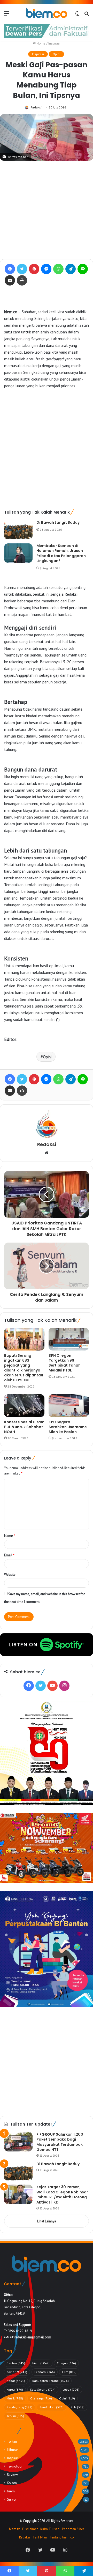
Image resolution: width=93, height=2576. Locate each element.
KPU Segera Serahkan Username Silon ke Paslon (68, 1427)
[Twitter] (22, 269)
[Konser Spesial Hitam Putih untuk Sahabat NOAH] (24, 1406)
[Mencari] (87, 15)
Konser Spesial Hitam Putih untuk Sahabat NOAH (24, 1427)
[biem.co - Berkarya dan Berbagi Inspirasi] (47, 13)
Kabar (16, 2381)
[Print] (22, 280)
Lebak (71, 2389)
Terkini (15, 2416)
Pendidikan (52, 2407)
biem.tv (14, 2529)
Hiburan (13, 2450)
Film (69, 2372)
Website (10, 1575)
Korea (15, 2389)
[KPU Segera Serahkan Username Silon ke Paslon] (69, 1406)
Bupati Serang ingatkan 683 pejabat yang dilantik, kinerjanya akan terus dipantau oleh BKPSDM (24, 1368)
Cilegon (66, 2363)
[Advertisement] (47, 210)
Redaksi (36, 107)
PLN (78, 2407)
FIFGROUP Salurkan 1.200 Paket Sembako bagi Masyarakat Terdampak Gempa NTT (60, 2142)
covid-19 (17, 2372)
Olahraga (41, 2398)
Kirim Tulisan (50, 2529)
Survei (12, 2499)
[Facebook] (10, 269)
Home (41, 43)
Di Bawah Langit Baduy (58, 522)
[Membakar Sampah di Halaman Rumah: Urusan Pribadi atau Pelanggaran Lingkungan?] (18, 553)
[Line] (83, 269)
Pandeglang (20, 2407)
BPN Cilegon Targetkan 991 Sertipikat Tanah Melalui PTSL (65, 1363)
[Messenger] (46, 269)
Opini (56, 54)
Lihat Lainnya (47, 2221)
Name (10, 1536)
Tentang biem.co (62, 2537)
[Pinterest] (34, 269)
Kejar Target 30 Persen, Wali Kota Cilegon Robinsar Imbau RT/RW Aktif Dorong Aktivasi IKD (62, 2195)
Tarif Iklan (40, 2537)
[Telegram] (71, 269)
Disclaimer (30, 2529)
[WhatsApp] (58, 269)
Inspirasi (54, 43)
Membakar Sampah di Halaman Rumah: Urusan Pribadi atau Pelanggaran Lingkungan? (61, 553)
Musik (15, 2398)
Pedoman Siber (73, 2529)
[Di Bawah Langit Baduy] (18, 530)
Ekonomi (45, 2372)
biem (41, 2363)
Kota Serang (43, 2389)
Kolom (12, 2483)
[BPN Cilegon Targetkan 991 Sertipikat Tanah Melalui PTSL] (69, 1339)
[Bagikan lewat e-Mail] (10, 280)
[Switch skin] (78, 15)
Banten (16, 2363)
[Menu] (6, 15)
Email (9, 1555)
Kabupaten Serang (51, 2381)
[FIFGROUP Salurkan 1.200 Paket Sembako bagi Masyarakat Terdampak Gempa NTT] (18, 2142)
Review (12, 2475)
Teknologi (15, 2466)
